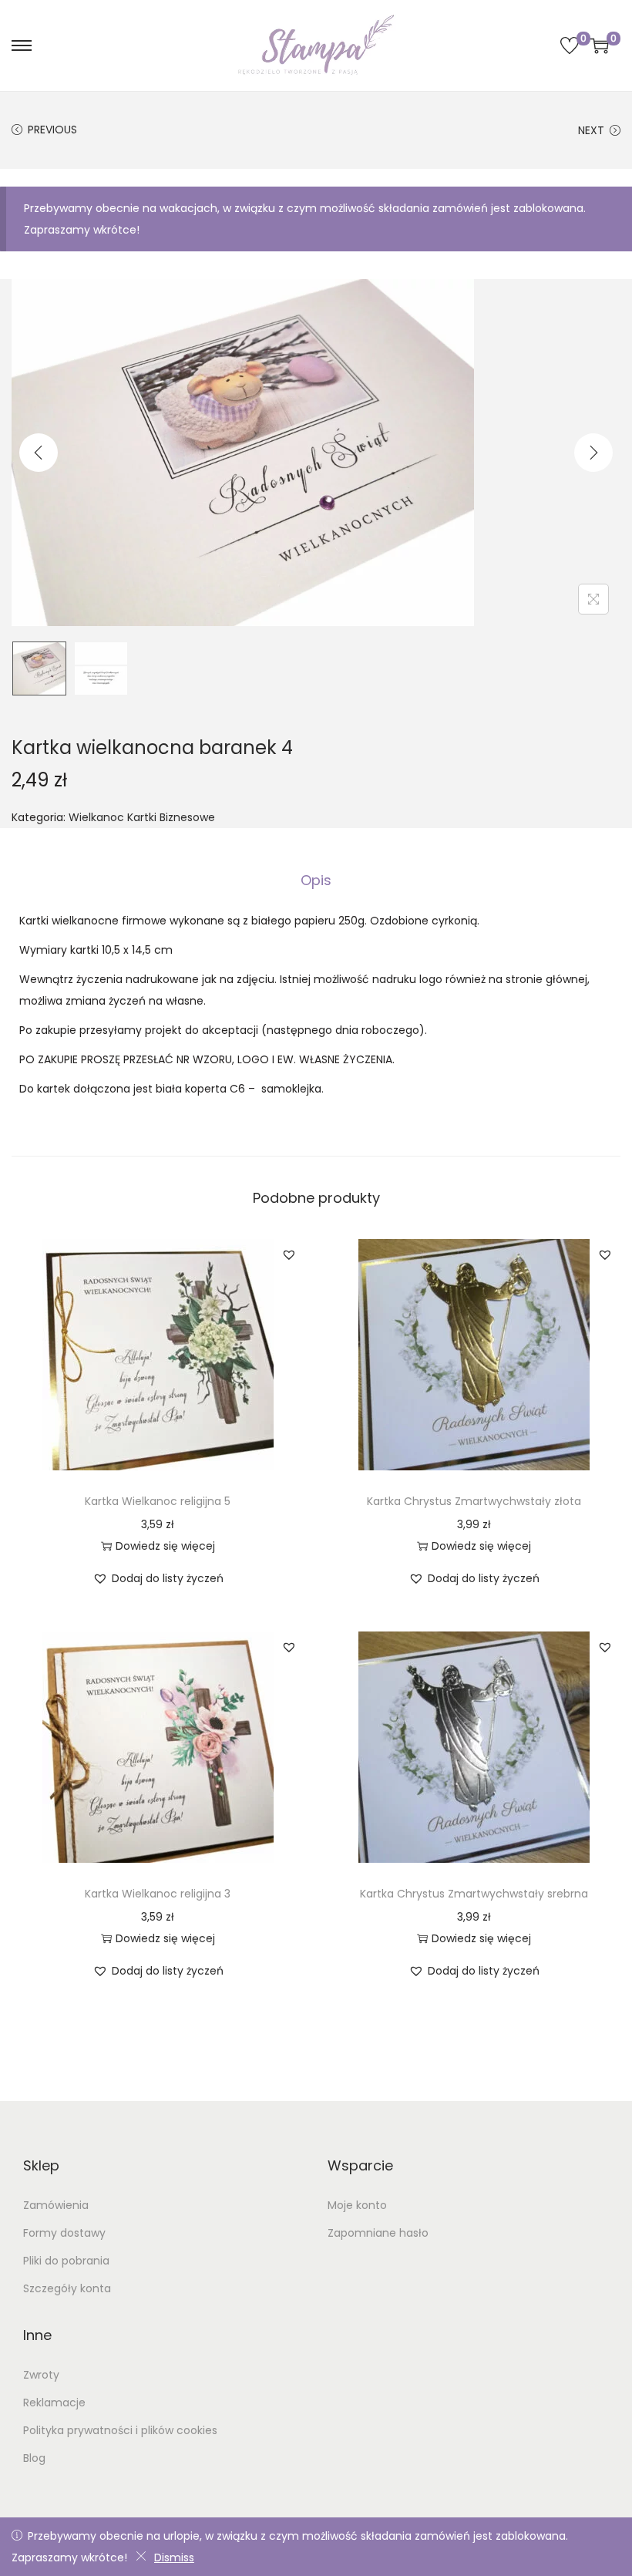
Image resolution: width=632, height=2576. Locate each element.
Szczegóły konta (67, 2288)
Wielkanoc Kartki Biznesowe (142, 817)
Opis (316, 880)
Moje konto (357, 2205)
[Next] (593, 453)
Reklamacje (54, 2403)
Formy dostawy (64, 2233)
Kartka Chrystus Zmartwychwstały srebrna (474, 1894)
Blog (34, 2458)
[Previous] (39, 453)
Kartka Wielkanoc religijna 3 (158, 1894)
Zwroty (41, 2375)
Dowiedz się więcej (165, 1546)
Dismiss (174, 2557)
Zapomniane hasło (378, 2233)
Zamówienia (56, 2205)
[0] (570, 45)
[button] (289, 1254)
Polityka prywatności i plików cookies (120, 2430)
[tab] (316, 881)
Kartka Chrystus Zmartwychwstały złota (474, 1501)
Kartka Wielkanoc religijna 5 (158, 1501)
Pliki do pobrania (66, 2261)
